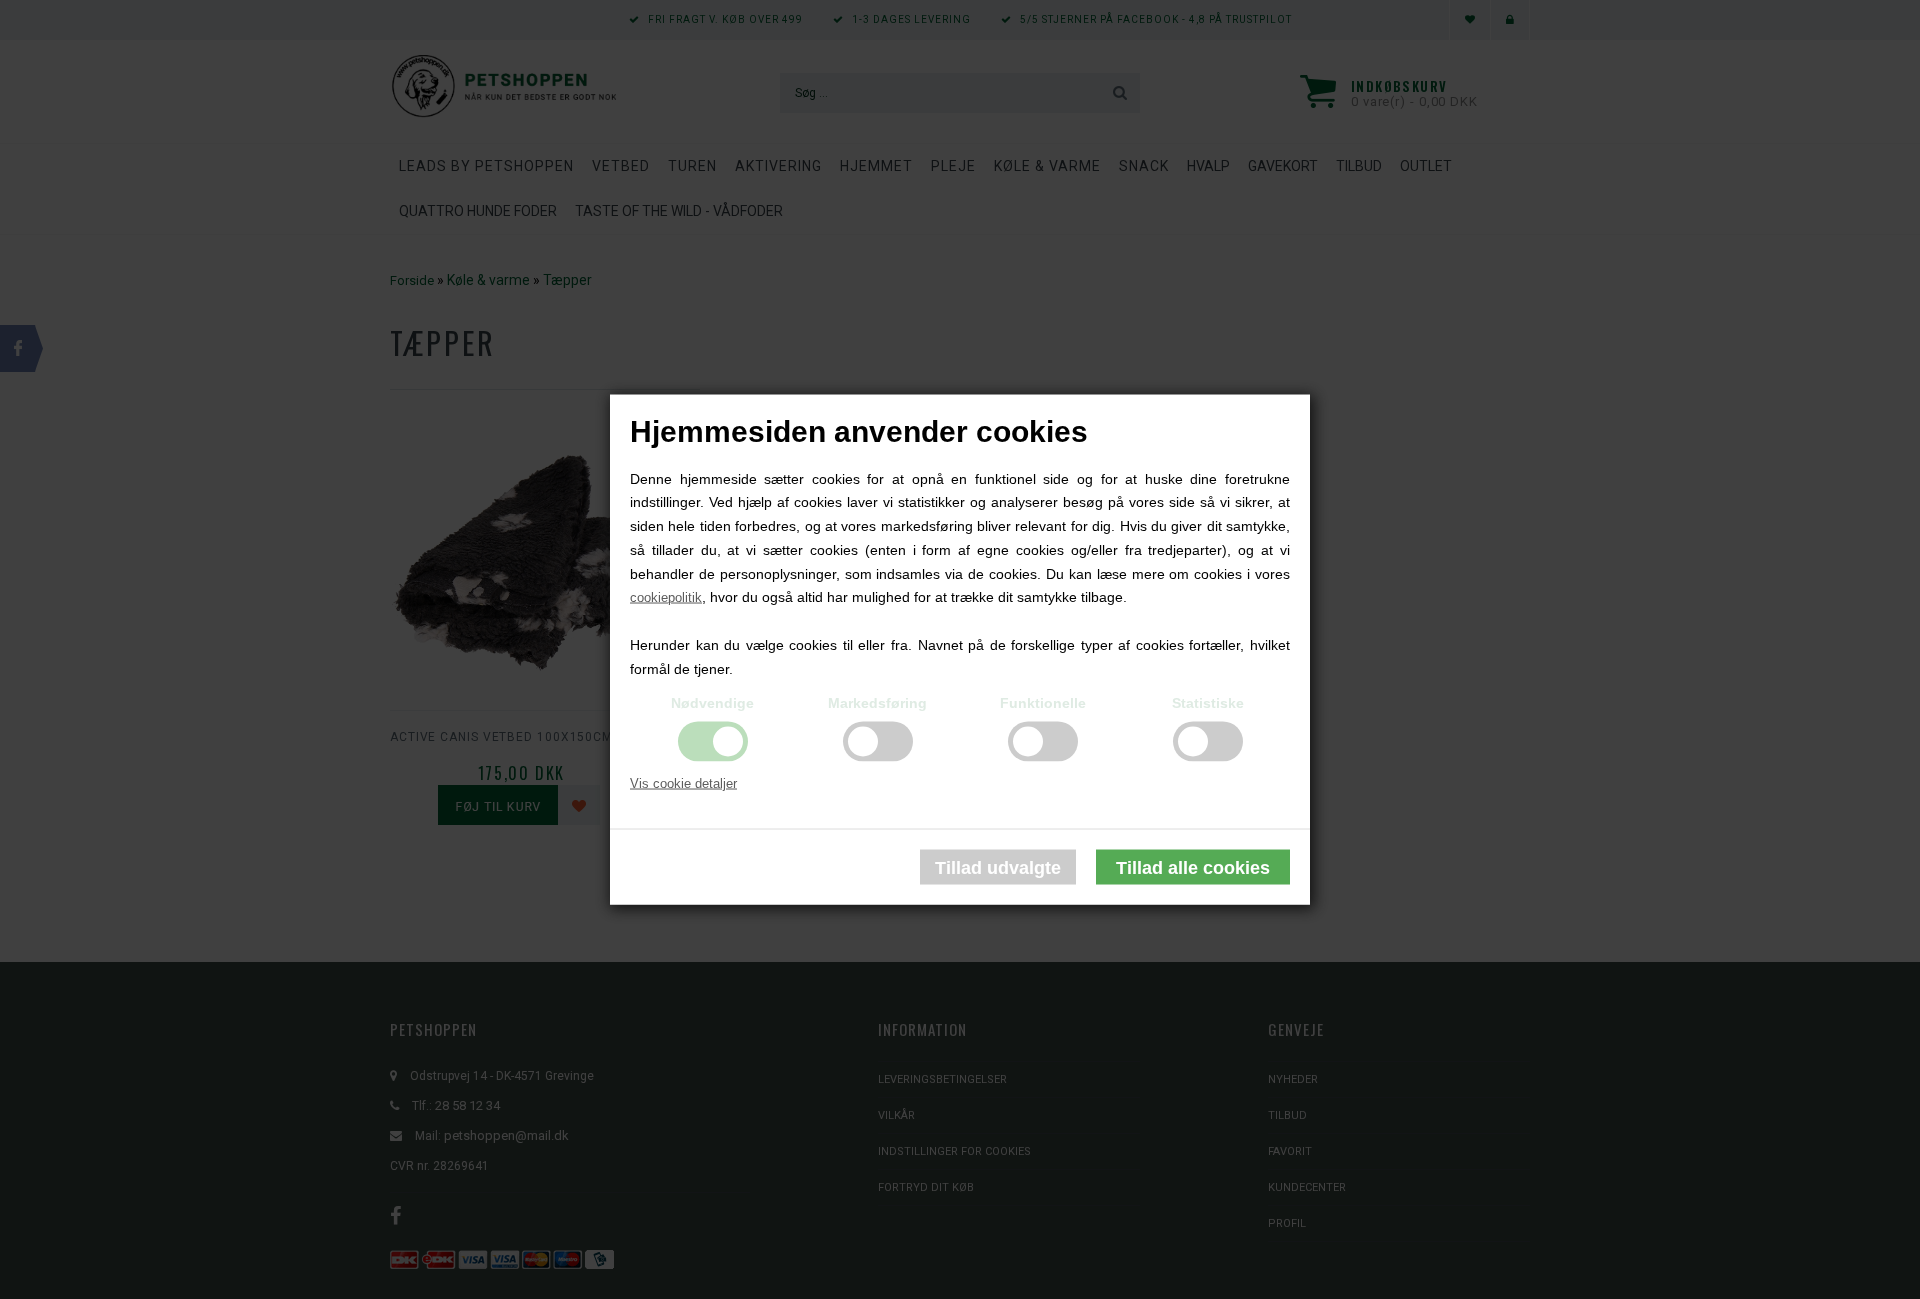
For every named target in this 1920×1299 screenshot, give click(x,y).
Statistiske (1208, 702)
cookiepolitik (666, 597)
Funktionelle (1043, 702)
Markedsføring (877, 702)
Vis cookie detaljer (683, 782)
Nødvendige (712, 702)
